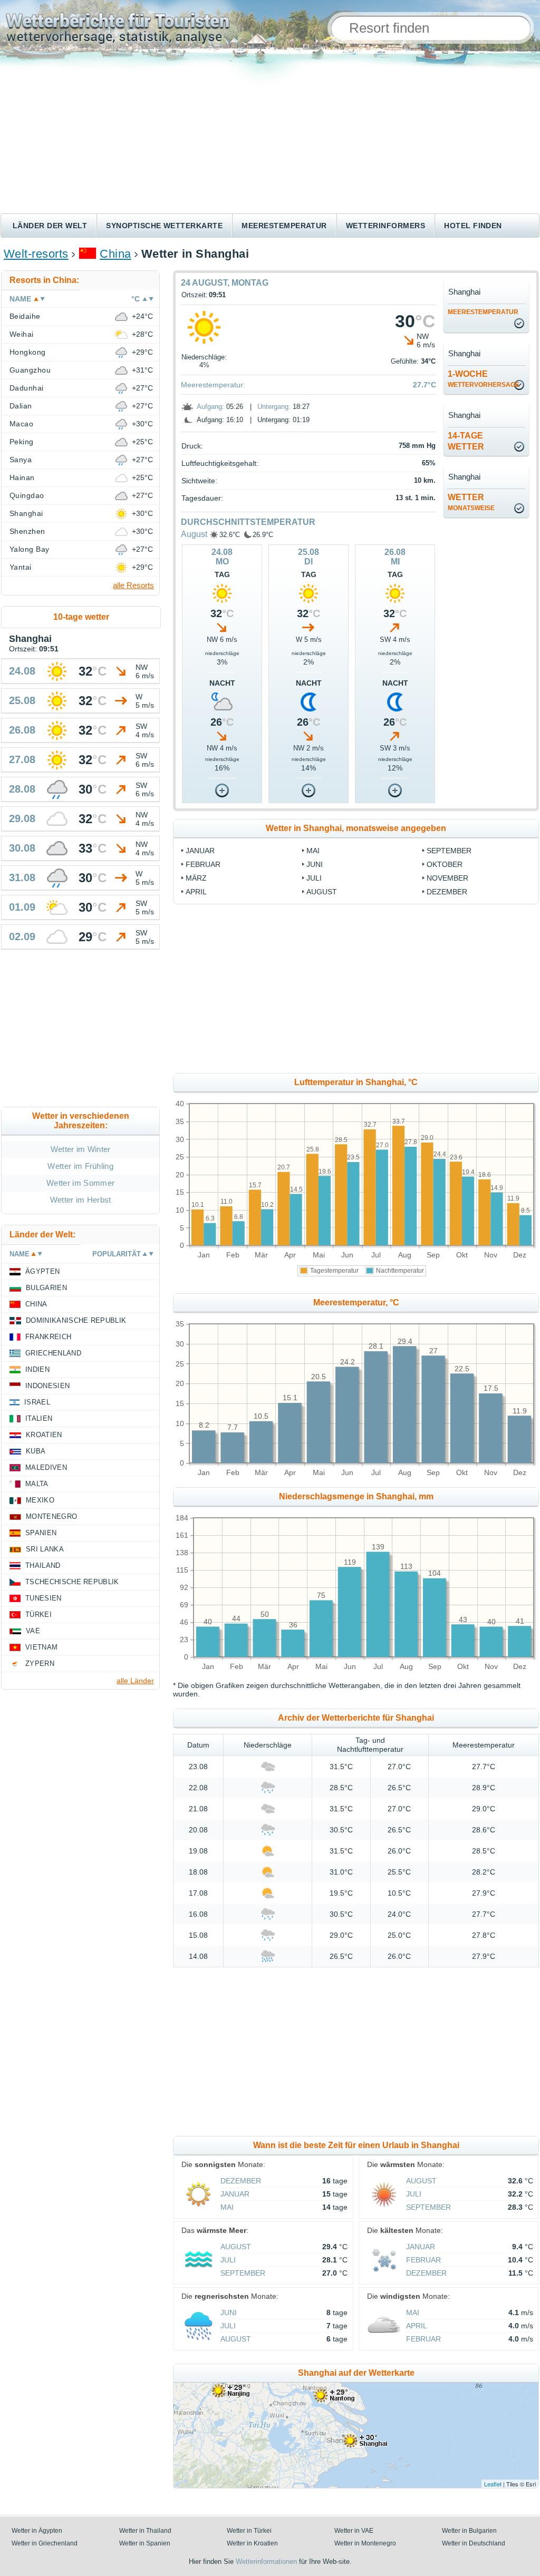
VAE (33, 1631)
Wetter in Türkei (249, 2531)
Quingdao (27, 495)
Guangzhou (30, 370)
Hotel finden (473, 226)
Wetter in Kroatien (252, 2543)
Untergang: (274, 407)
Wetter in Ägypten (37, 2531)
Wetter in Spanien (145, 2543)
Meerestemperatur (284, 226)
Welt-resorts (36, 254)
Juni (315, 864)
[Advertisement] (270, 134)
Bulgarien (46, 1288)
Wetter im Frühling (80, 1166)
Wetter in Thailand (145, 2531)
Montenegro (51, 1516)
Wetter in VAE (354, 2531)
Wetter (471, 502)
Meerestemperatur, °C (356, 1302)
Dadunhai (27, 388)
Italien (39, 1418)
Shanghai (26, 513)
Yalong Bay (30, 549)
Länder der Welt (50, 226)
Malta (37, 1484)
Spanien (41, 1533)
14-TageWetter (466, 441)
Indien (37, 1369)
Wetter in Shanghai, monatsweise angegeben (356, 828)
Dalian (21, 406)
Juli (314, 878)
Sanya (21, 460)
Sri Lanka (45, 1549)
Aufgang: (210, 407)
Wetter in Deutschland (474, 2543)
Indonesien (47, 1386)
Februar (203, 864)
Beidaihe (25, 316)
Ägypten (42, 1271)
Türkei (38, 1614)
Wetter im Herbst (81, 1200)
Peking (22, 442)
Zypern (40, 1663)
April (196, 892)
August (194, 534)
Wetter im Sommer (80, 1183)
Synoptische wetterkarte (164, 226)
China (115, 254)
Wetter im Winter (81, 1149)
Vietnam (41, 1647)
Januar (200, 851)
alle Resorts (133, 585)
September (449, 851)
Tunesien (44, 1598)
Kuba (36, 1451)
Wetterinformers (385, 226)
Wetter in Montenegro (365, 2543)
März (196, 878)
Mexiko (40, 1500)
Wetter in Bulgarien (469, 2531)
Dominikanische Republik (76, 1320)
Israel (37, 1402)
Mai (313, 851)
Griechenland (53, 1353)
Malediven (46, 1467)
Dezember (447, 892)
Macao (21, 424)
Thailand (43, 1565)
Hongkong (28, 352)
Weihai (22, 334)
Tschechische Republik (72, 1582)
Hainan (22, 477)
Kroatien (44, 1435)
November (447, 878)
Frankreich (48, 1337)
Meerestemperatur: (213, 385)
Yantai (21, 567)
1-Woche (484, 379)
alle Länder (135, 1681)
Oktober (445, 864)
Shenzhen (27, 531)
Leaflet (493, 2484)
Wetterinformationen (266, 2562)
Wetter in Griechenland (45, 2543)
